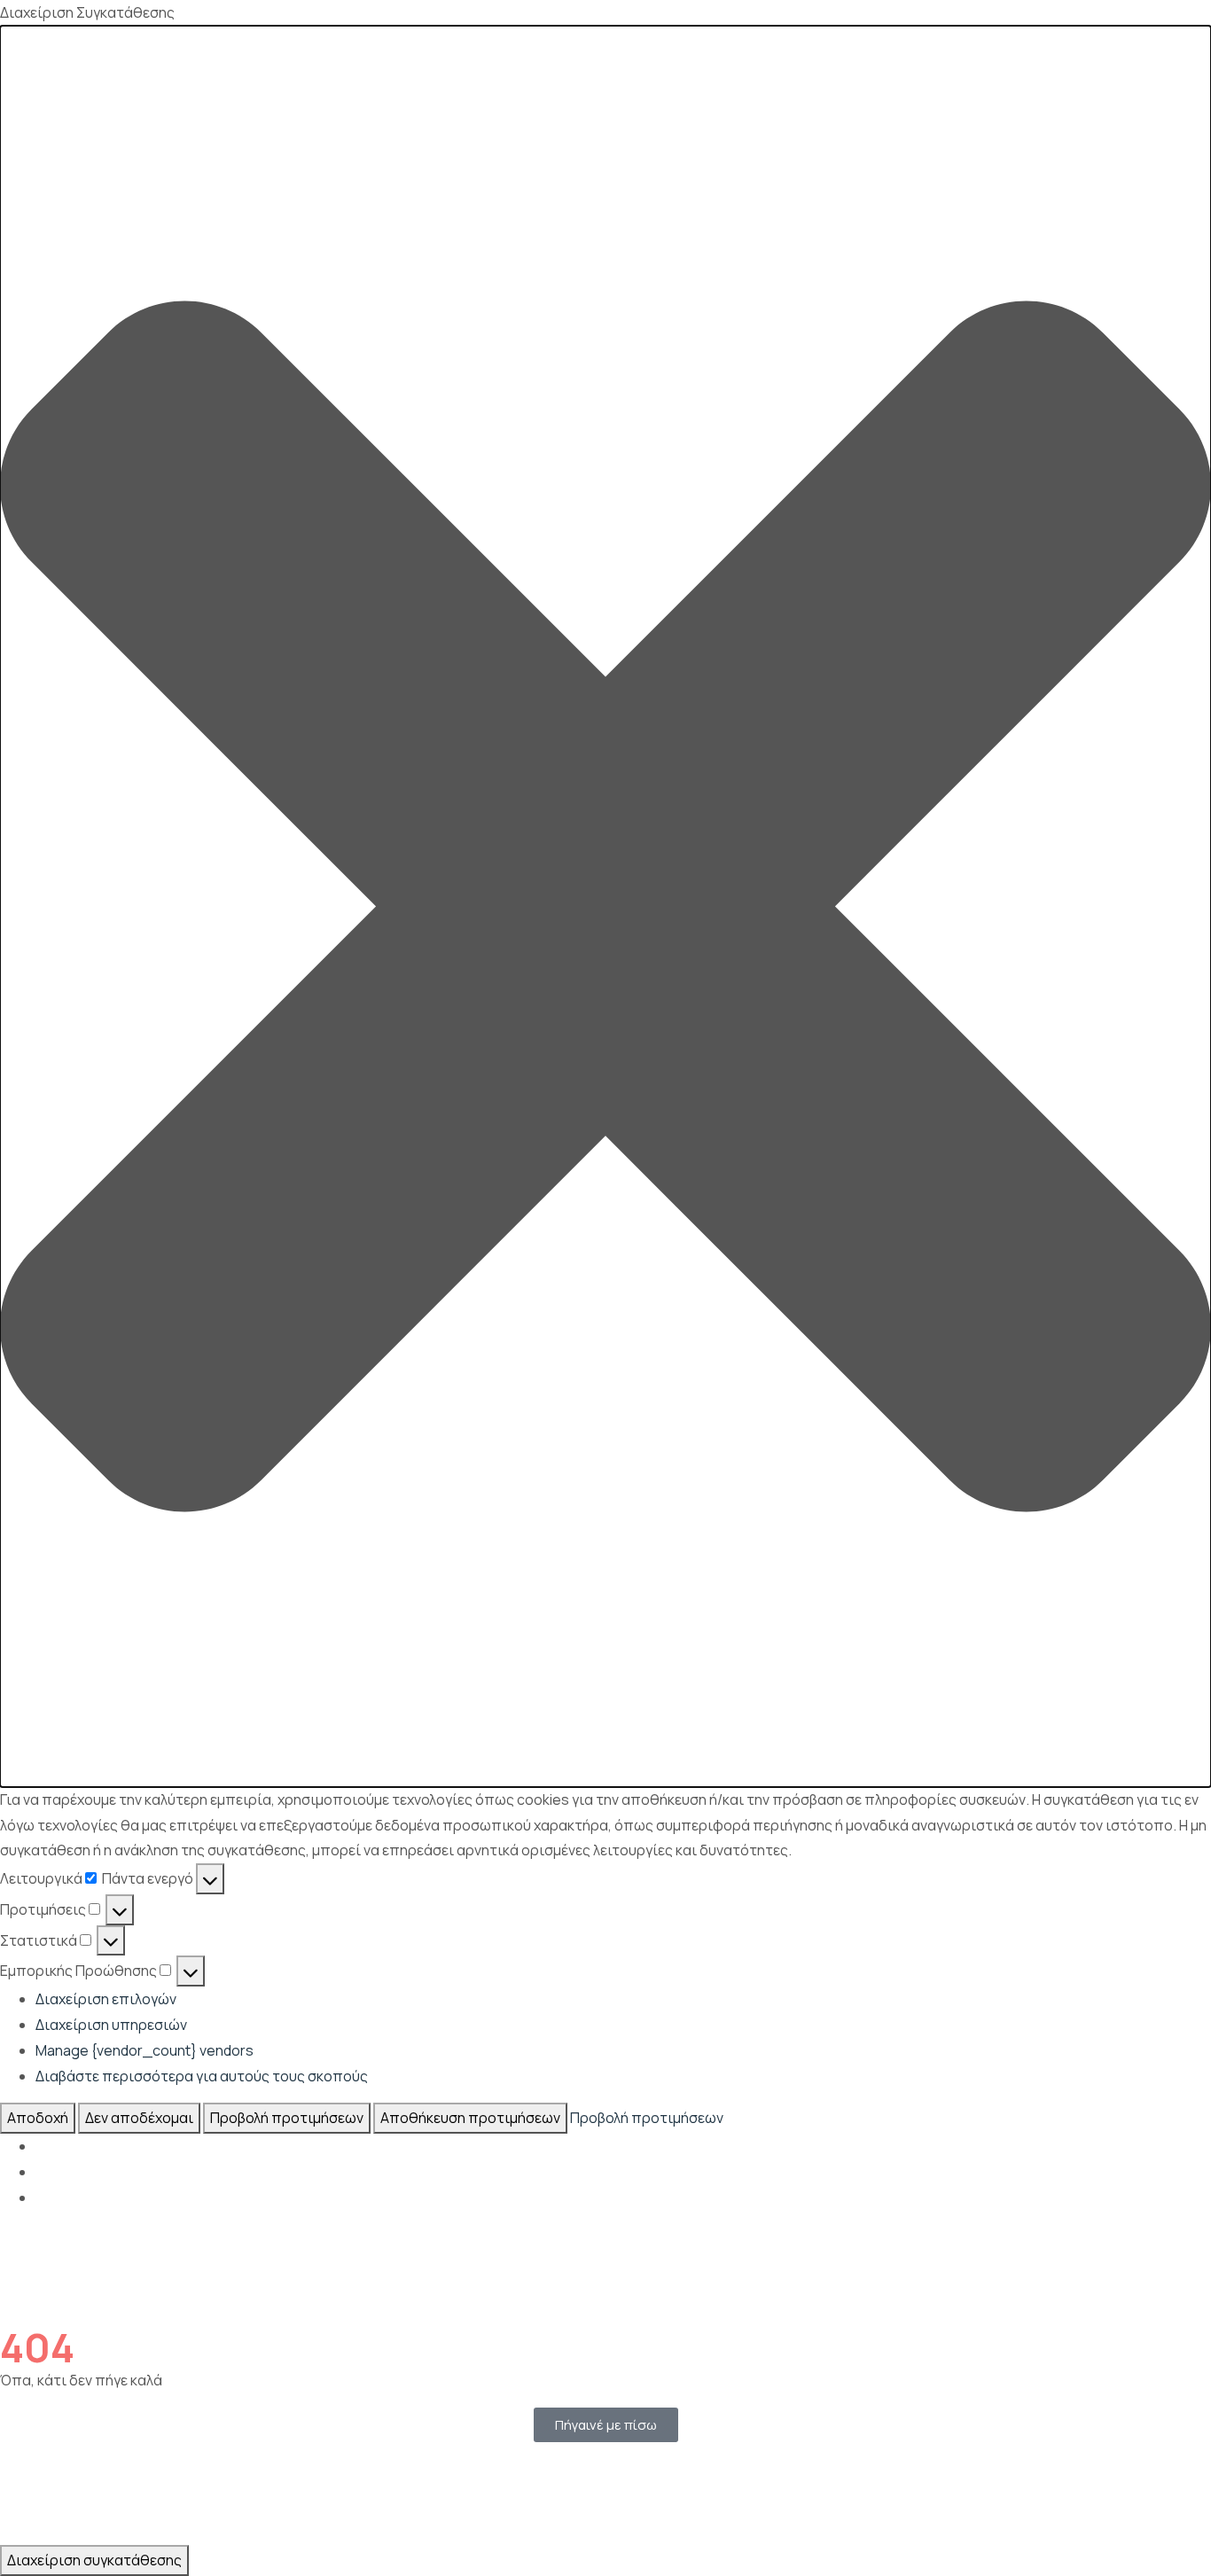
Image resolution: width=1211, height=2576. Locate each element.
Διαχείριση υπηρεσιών (111, 2025)
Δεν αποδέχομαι (139, 2118)
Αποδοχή (38, 2118)
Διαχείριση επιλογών (106, 1999)
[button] (605, 906)
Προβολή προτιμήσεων (287, 2118)
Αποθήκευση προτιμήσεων (470, 2118)
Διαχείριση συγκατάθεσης (94, 2560)
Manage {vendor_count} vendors (145, 2050)
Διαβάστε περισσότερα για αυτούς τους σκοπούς (202, 2076)
